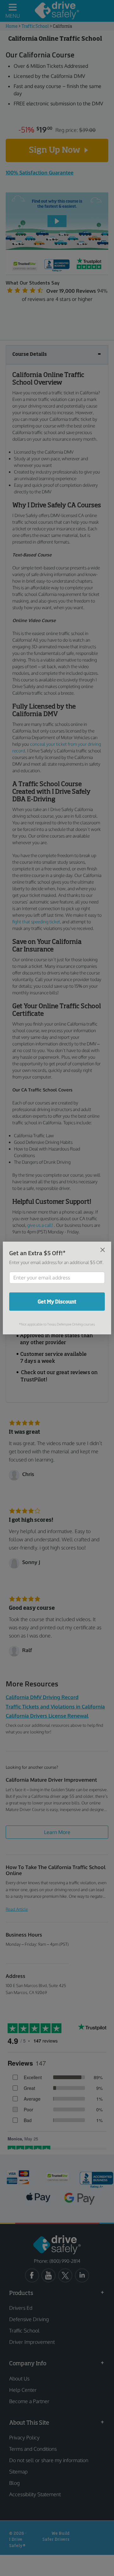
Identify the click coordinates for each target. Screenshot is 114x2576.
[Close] (103, 1250)
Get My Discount (57, 1302)
